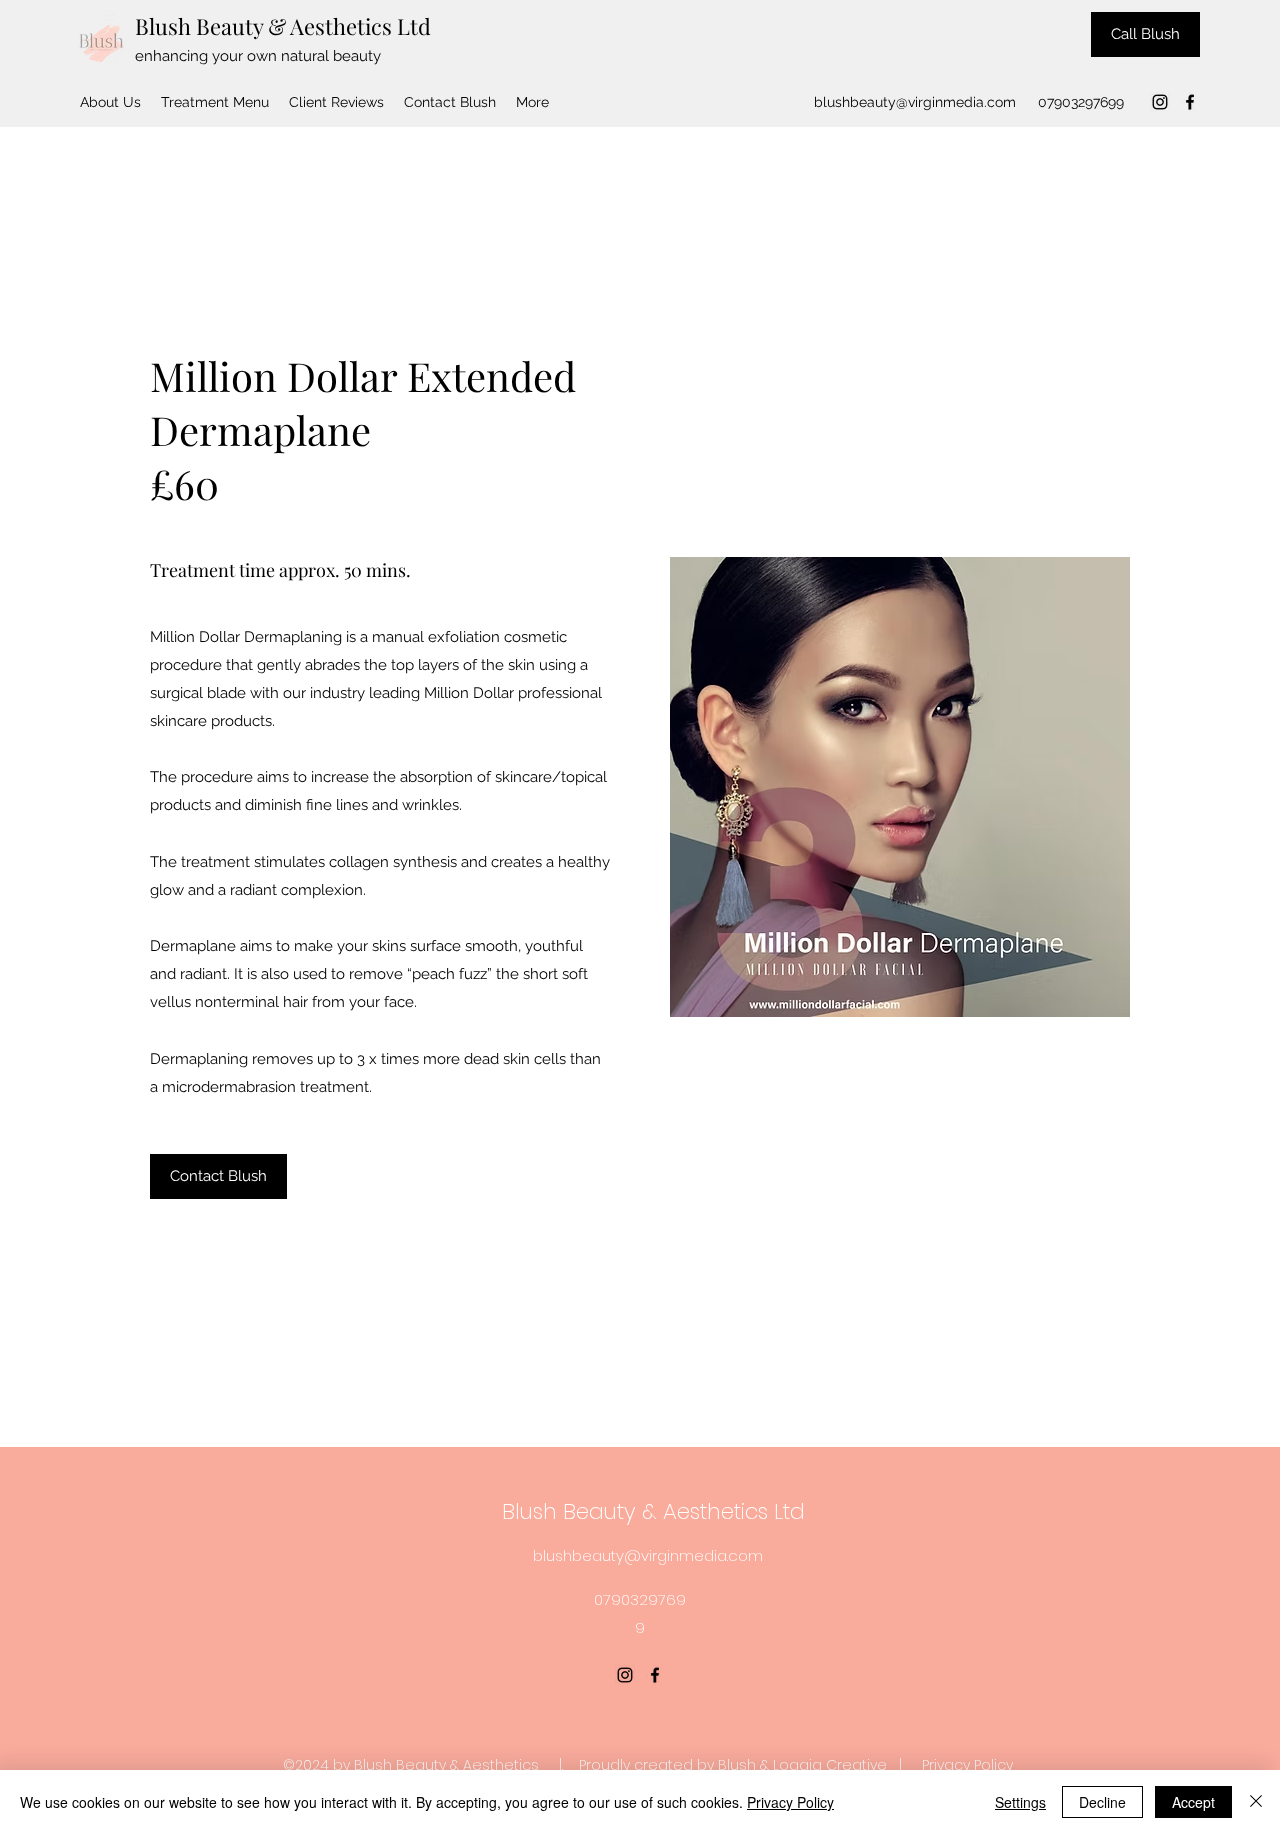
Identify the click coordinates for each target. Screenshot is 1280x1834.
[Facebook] (1190, 102)
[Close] (1256, 1802)
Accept (1193, 1802)
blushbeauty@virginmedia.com (915, 102)
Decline (1102, 1802)
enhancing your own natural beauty (258, 56)
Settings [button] (1020, 1802)
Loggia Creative (830, 1765)
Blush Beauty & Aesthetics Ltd (283, 26)
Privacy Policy (967, 1765)
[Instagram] (1160, 102)
